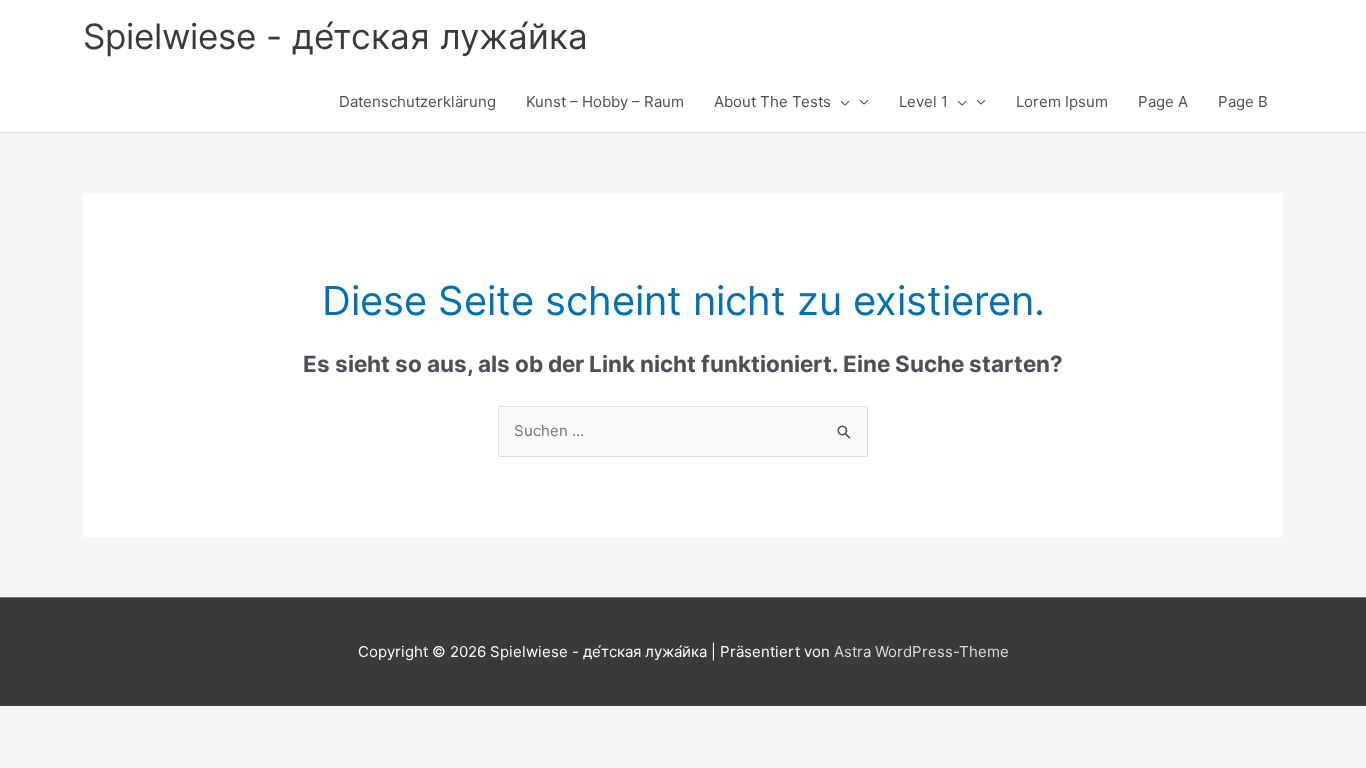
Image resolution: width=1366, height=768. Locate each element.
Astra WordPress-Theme (921, 651)
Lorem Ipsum (1062, 101)
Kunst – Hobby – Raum (605, 101)
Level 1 (923, 101)
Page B (1243, 101)
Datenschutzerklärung (417, 101)
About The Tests (772, 101)
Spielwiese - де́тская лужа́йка (335, 36)
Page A (1163, 101)
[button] (840, 102)
